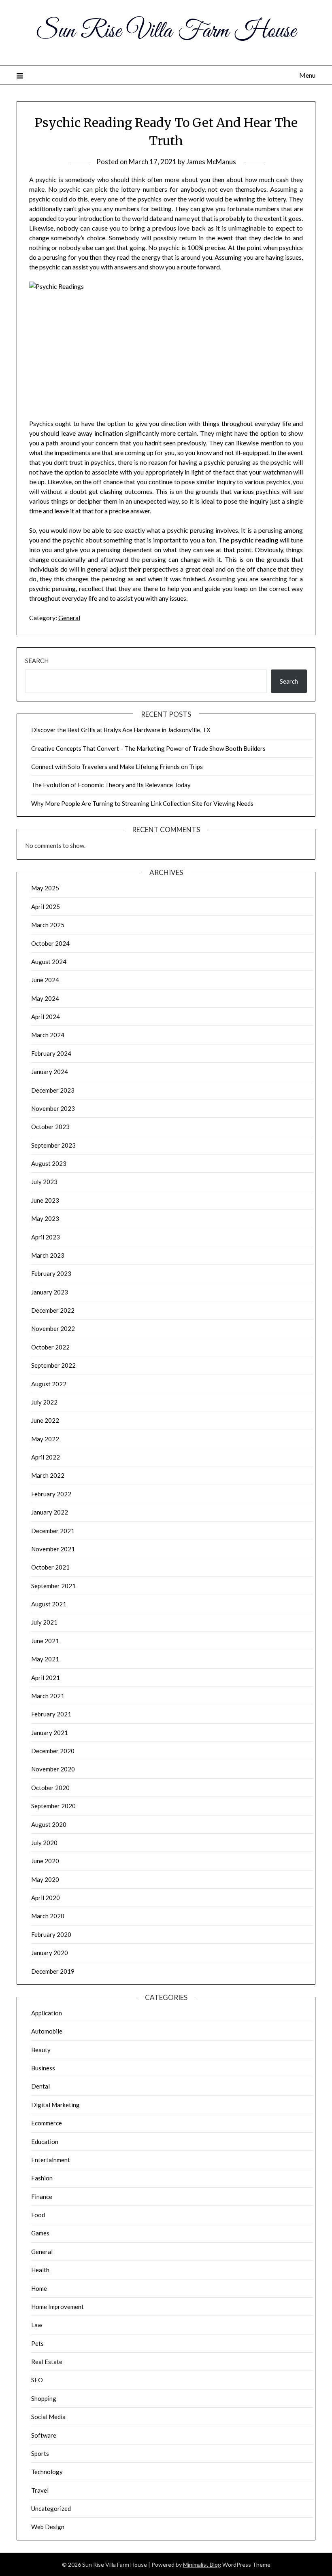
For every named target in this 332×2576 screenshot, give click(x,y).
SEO (37, 2380)
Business (43, 2068)
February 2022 (51, 1494)
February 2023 (51, 1273)
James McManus (211, 162)
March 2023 (48, 1255)
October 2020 (50, 1788)
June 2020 (45, 1861)
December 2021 (53, 1531)
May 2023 (45, 1218)
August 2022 (49, 1384)
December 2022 (53, 1310)
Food (38, 2215)
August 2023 (49, 1163)
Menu (307, 75)
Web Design (48, 2527)
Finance (42, 2197)
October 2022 (50, 1347)
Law (37, 2325)
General (69, 618)
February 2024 (51, 1053)
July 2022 (44, 1402)
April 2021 (46, 1678)
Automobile (47, 2031)
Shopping (44, 2398)
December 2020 (53, 1751)
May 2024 (45, 998)
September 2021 (53, 1586)
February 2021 (51, 1714)
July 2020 (44, 1843)
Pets (37, 2343)
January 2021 (50, 1733)
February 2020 (51, 1934)
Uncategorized (51, 2508)
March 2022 (48, 1475)
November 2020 (53, 1769)
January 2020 (50, 1953)
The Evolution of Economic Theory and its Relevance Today (111, 785)
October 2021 (50, 1567)
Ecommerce (47, 2123)
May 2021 (45, 1659)
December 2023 (53, 1090)
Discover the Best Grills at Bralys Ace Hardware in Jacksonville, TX (121, 730)
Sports (40, 2453)
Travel (40, 2490)
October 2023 (50, 1127)
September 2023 (53, 1145)
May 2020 (45, 1879)
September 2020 (53, 1806)
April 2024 (46, 1017)
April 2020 (46, 1898)
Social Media (48, 2417)
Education (45, 2142)
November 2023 (53, 1108)
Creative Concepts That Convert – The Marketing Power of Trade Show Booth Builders (148, 748)
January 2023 (50, 1292)
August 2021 (49, 1604)
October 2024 (50, 943)
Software (44, 2435)
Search (37, 661)
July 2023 (44, 1182)
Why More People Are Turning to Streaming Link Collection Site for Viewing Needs (142, 803)
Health (40, 2270)
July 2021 (44, 1622)
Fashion (42, 2178)
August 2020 (49, 1824)
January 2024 (50, 1072)
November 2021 (53, 1549)
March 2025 (48, 925)
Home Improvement (57, 2307)
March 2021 (48, 1696)
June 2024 (45, 980)
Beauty (41, 2050)
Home (39, 2288)
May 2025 (45, 888)
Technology (47, 2472)
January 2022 (50, 1512)
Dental (40, 2086)
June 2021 (45, 1641)
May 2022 (45, 1439)
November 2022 (53, 1328)
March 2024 (48, 1035)
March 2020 (48, 1916)
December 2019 (53, 1971)
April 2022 (46, 1457)
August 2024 (49, 962)
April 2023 (46, 1237)
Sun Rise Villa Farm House (166, 32)
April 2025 (46, 907)
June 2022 (45, 1420)
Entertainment (51, 2160)
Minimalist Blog (202, 2564)
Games (40, 2233)
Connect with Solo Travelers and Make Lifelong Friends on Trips (117, 767)
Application (47, 2013)
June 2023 (45, 1200)
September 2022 (53, 1365)
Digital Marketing (55, 2105)
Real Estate (47, 2362)
